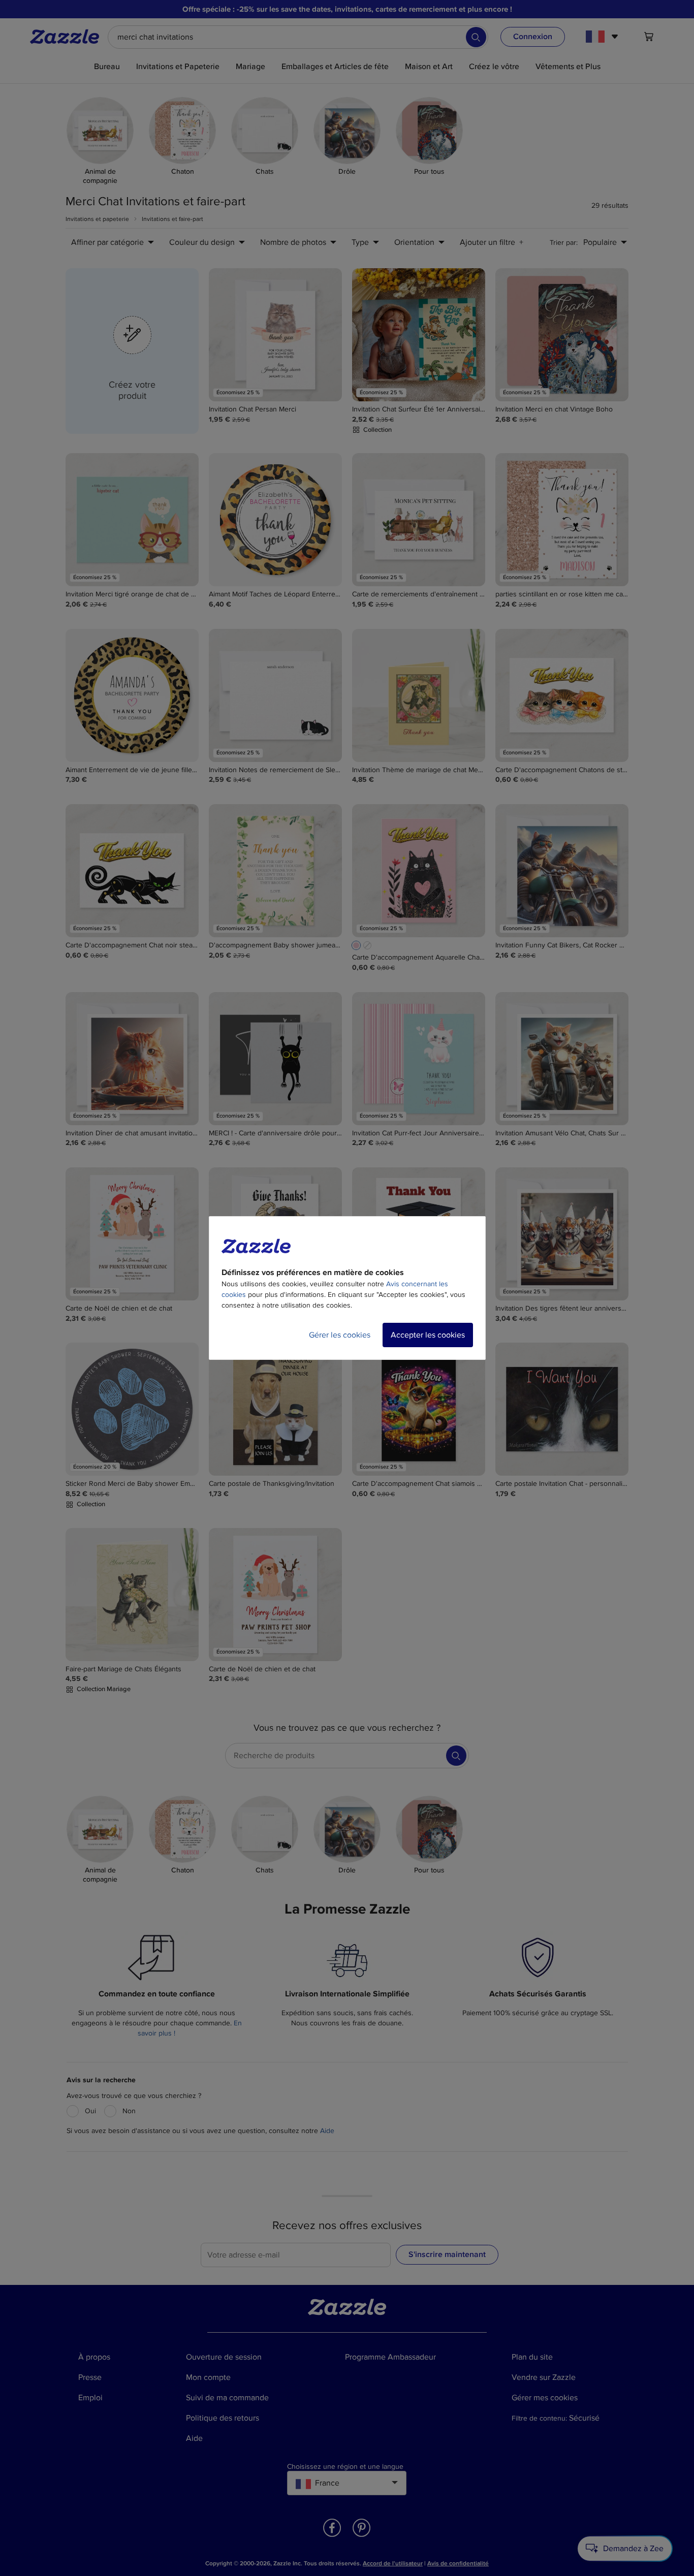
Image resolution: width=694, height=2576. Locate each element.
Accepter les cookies (428, 1335)
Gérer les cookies (340, 1335)
